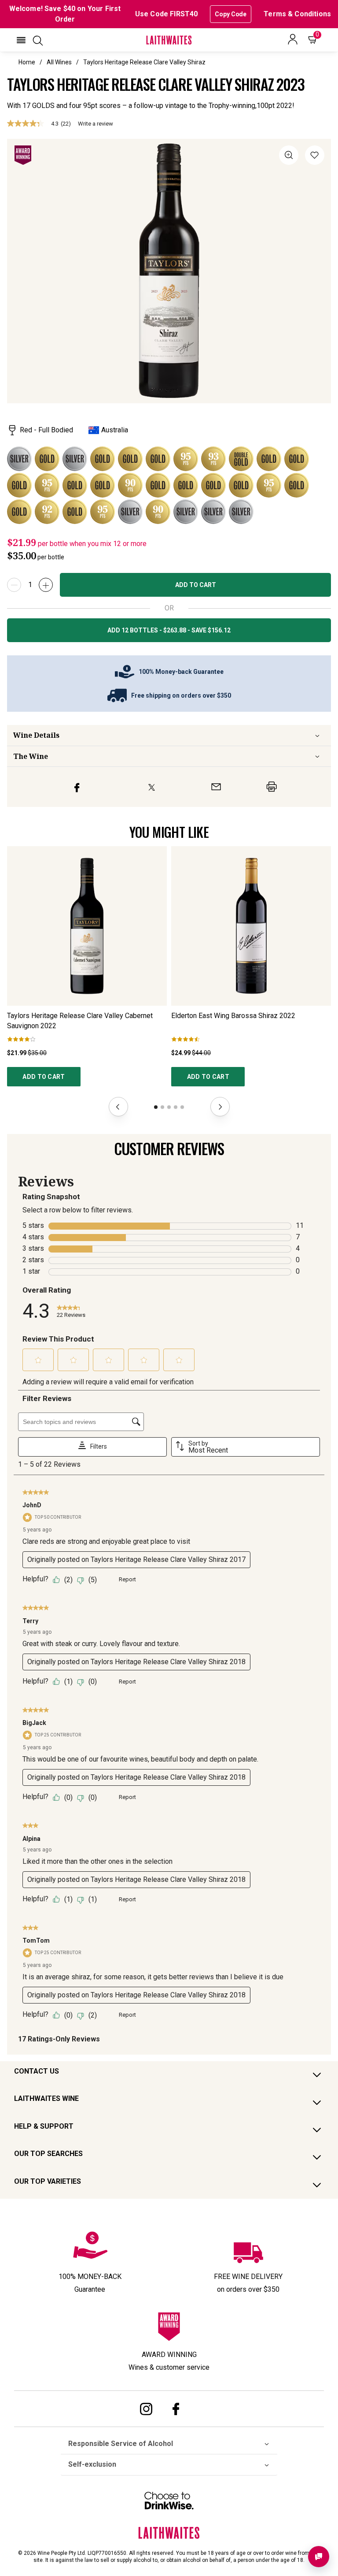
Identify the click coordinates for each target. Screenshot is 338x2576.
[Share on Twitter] (152, 787)
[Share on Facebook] (77, 787)
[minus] (14, 585)
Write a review (96, 124)
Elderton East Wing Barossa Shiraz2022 (233, 1016)
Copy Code (231, 14)
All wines (59, 62)
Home (27, 62)
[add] (46, 585)
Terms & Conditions (297, 14)
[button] (21, 40)
